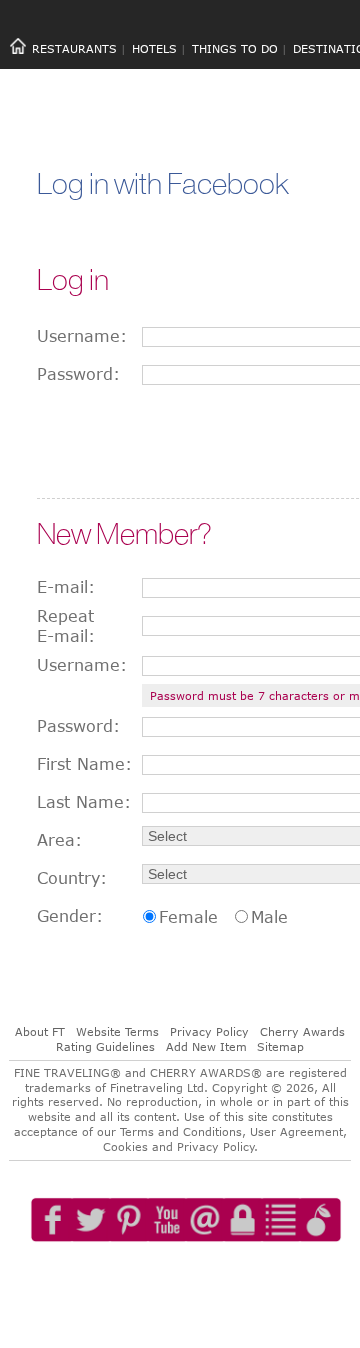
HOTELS (154, 48)
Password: (78, 374)
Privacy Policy (209, 1031)
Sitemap (280, 1046)
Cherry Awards (302, 1031)
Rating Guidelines (105, 1046)
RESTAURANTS (74, 48)
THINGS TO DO (235, 48)
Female (188, 917)
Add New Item (206, 1046)
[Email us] (225, 1277)
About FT (40, 1031)
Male (269, 917)
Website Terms (117, 1031)
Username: (82, 336)
